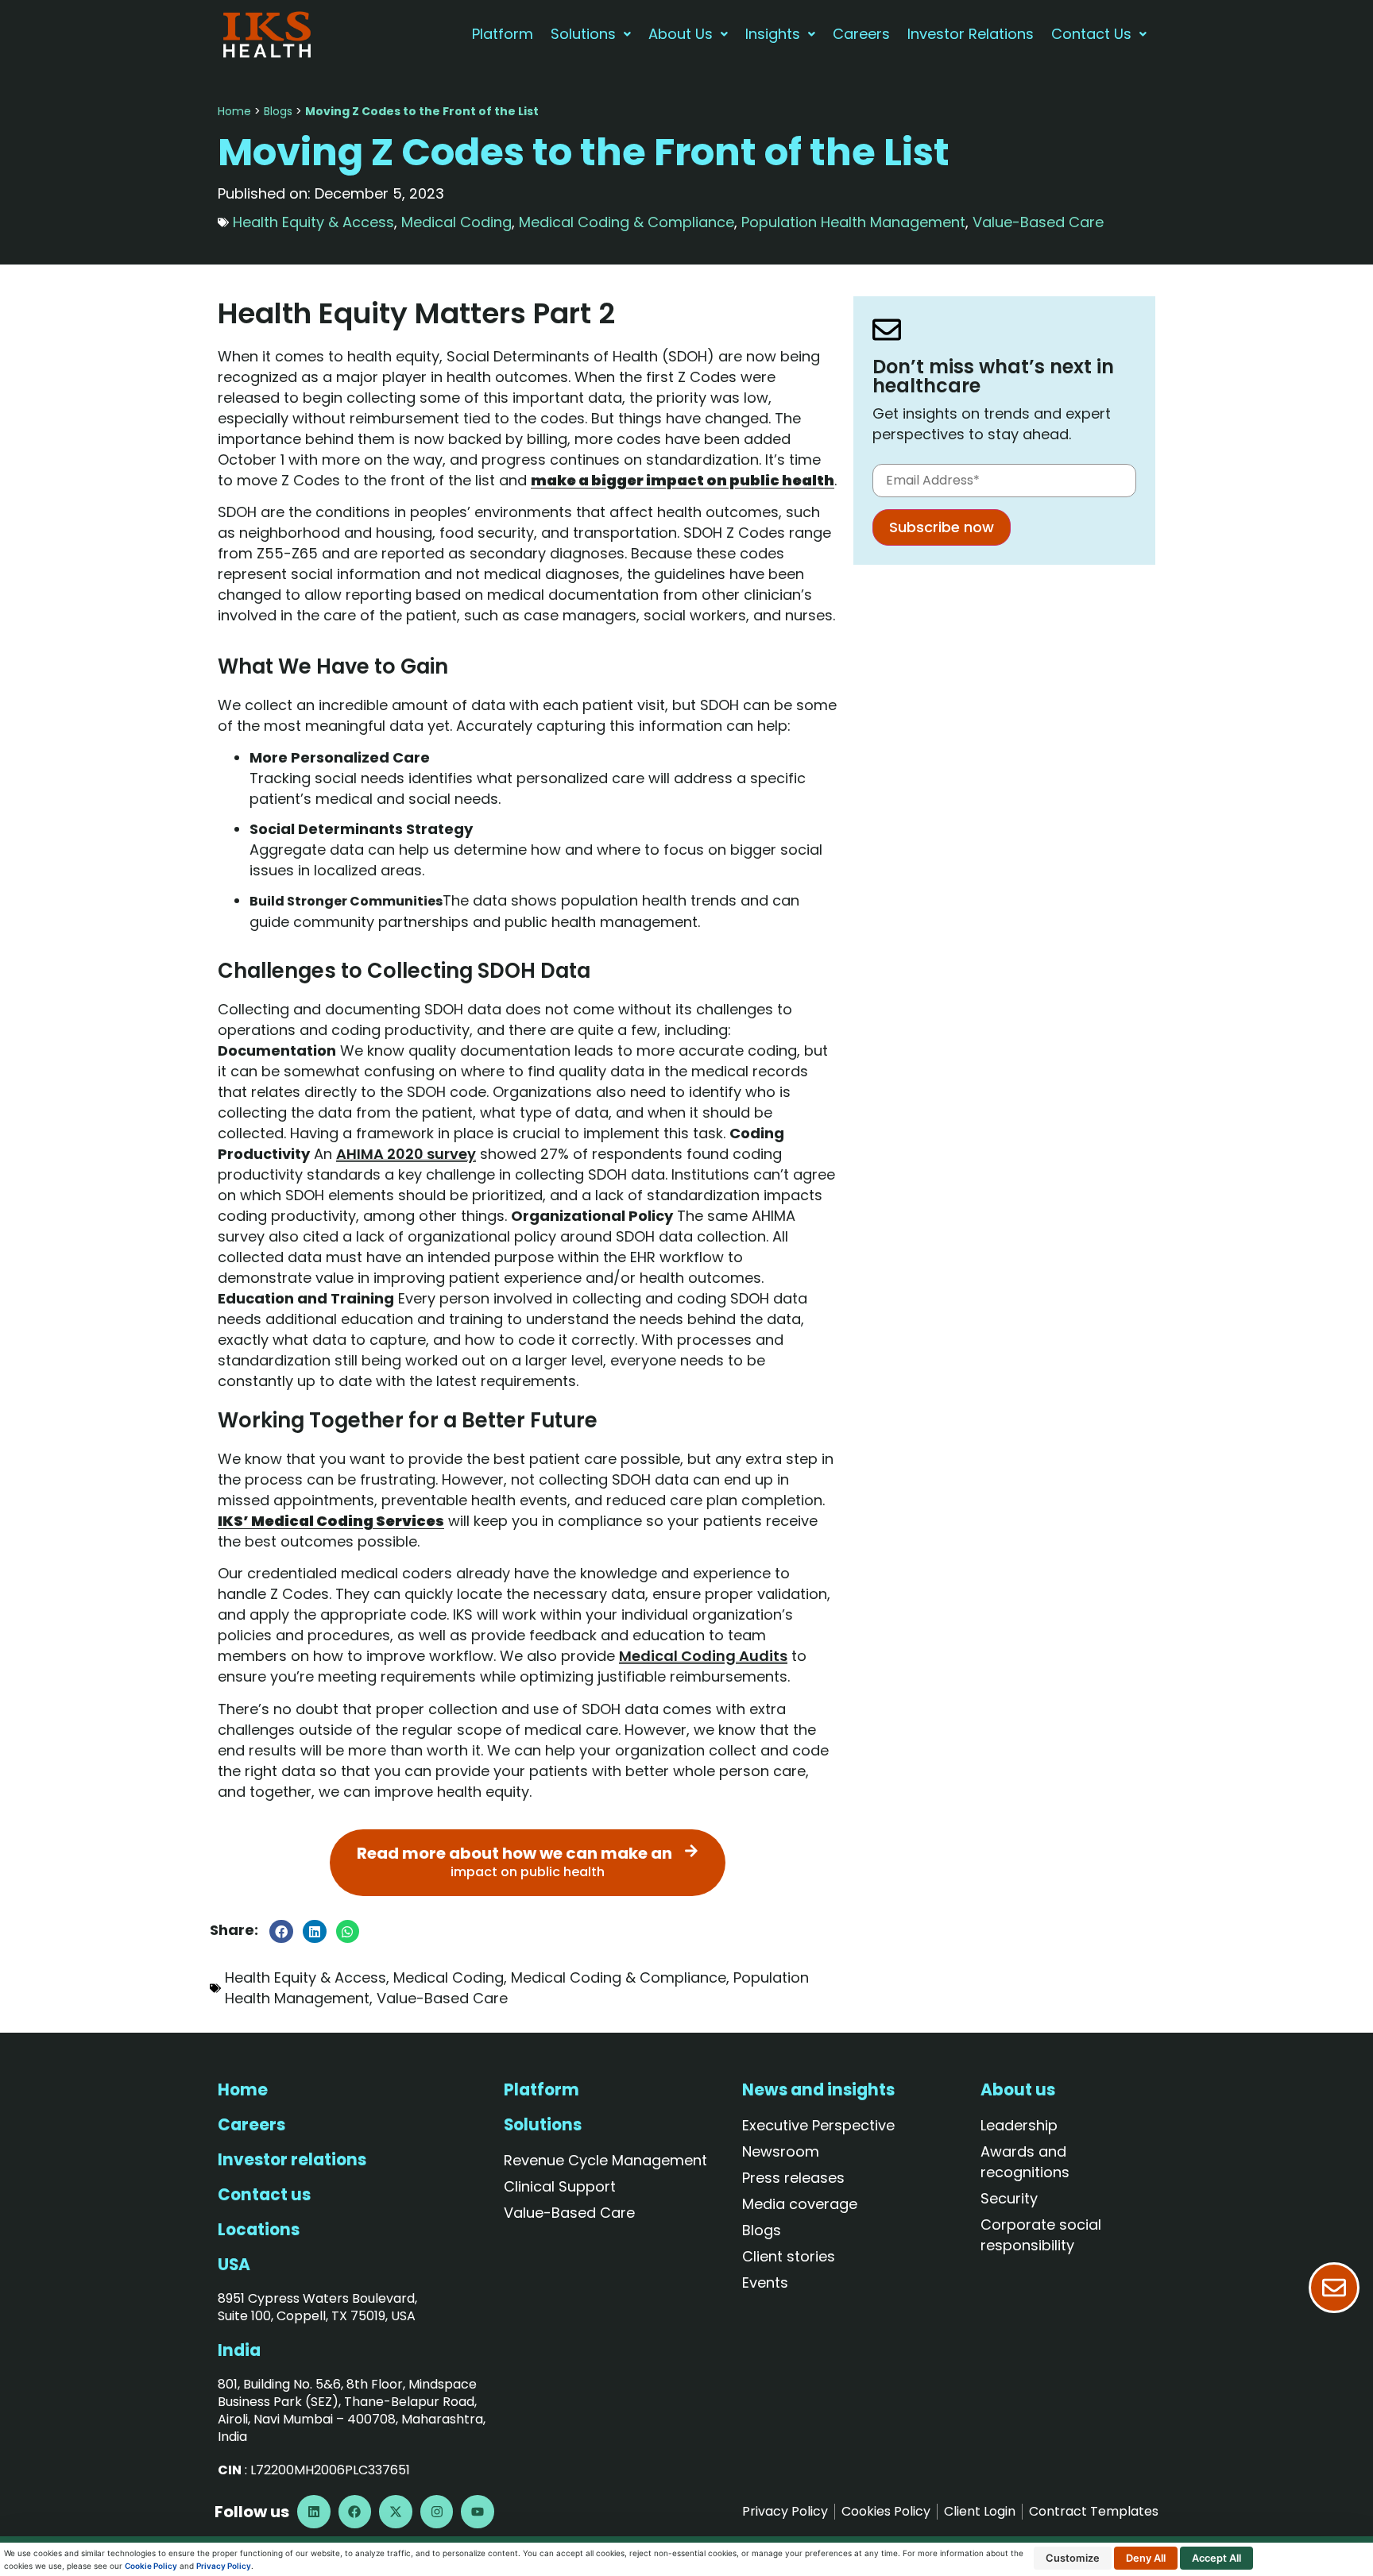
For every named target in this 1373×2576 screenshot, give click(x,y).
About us (1018, 2090)
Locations (259, 2230)
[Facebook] (355, 2512)
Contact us (264, 2195)
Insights (773, 34)
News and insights (818, 2090)
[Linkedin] (314, 2512)
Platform (503, 34)
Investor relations (292, 2160)
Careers (861, 34)
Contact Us (1091, 34)
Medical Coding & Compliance (627, 222)
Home (234, 111)
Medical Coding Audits (703, 1656)
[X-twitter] (396, 2512)
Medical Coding (456, 222)
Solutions (583, 34)
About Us (681, 34)
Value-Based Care (1038, 222)
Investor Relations (971, 34)
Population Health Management (853, 222)
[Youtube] (478, 2512)
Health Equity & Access (313, 222)
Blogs (278, 111)
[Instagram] (437, 2512)
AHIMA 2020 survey (406, 1154)
